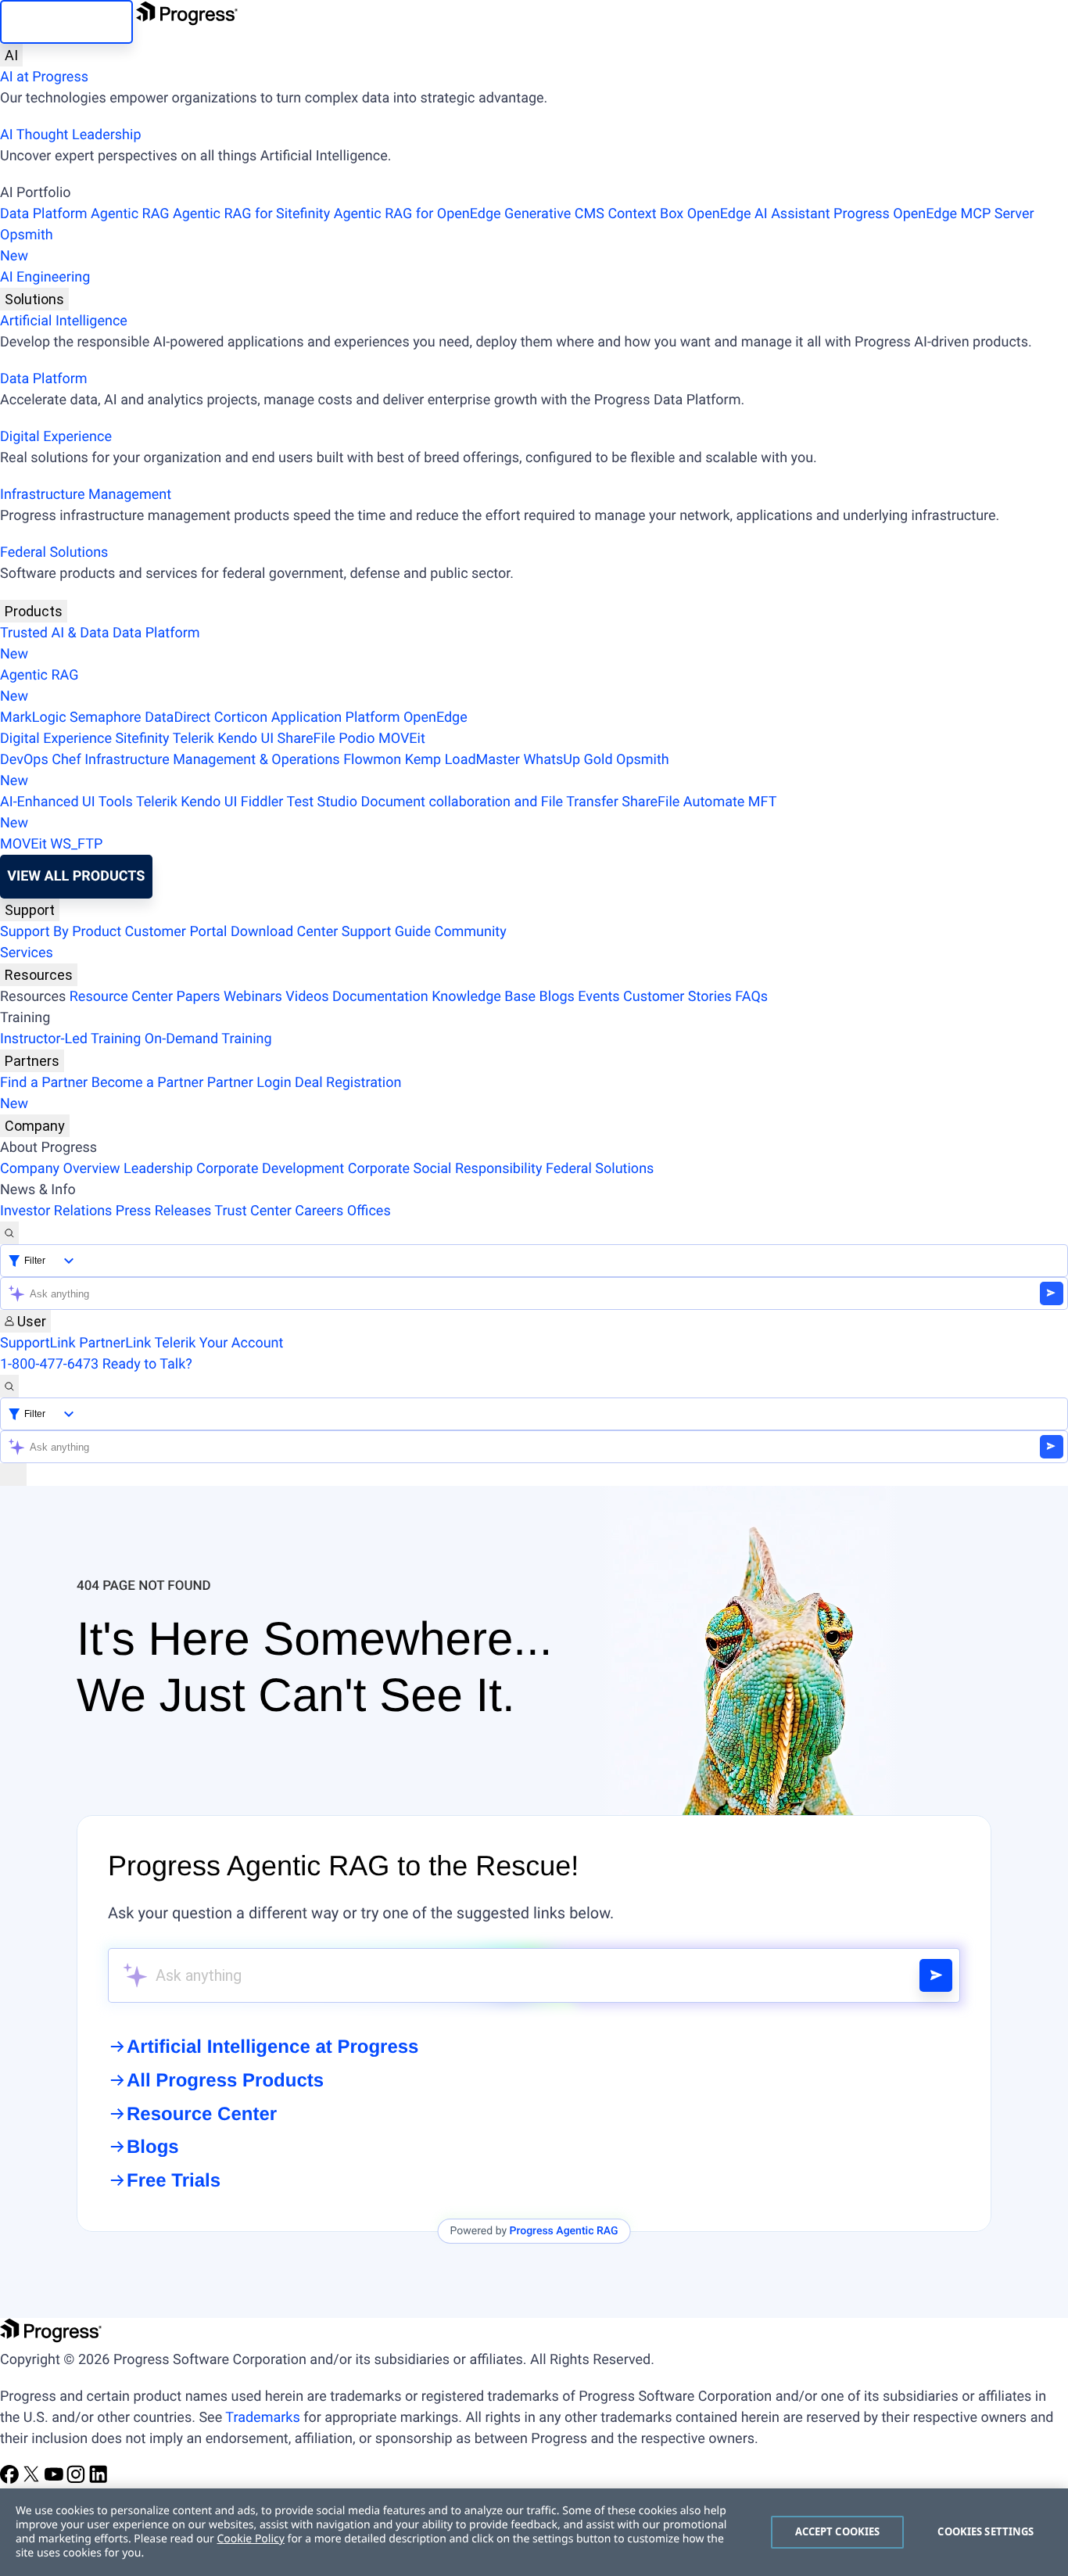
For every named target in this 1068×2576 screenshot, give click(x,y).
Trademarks (262, 2418)
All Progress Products (225, 2081)
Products (34, 611)
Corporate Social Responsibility (445, 1169)
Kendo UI (245, 739)
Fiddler (262, 802)
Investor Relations (56, 1211)
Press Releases (163, 1211)
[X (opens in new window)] (33, 2479)
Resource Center (121, 997)
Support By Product (61, 932)
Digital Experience (56, 437)
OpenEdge (435, 718)
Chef (66, 760)
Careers (319, 1211)
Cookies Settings (986, 2531)
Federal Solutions (54, 553)
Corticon (241, 718)
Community (470, 932)
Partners (32, 1061)
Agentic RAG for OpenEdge (418, 214)
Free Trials (174, 2181)
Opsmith (27, 246)
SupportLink (38, 1343)
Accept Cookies (838, 2531)
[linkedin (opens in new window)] (99, 2479)
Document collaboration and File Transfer (489, 802)
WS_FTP (76, 844)
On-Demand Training (208, 1039)
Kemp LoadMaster (462, 760)
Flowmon (372, 760)
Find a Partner (44, 1083)
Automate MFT (388, 813)
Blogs (557, 997)
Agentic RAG (130, 214)
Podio (357, 739)
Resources (39, 975)
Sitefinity (142, 739)
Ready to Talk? (147, 1364)
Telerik (194, 739)
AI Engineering (45, 277)
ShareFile (306, 739)
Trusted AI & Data (55, 633)
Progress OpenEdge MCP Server (934, 214)
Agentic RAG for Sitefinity (251, 214)
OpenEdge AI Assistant (759, 214)
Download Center (284, 932)
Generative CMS (554, 214)
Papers (198, 997)
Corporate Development (270, 1169)
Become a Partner (148, 1083)
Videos (307, 997)
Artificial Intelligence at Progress (272, 2047)
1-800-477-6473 (49, 1364)
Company (35, 1126)
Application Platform (336, 718)
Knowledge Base (484, 997)
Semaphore (106, 718)
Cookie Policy (250, 2539)
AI (11, 55)
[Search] (9, 1233)
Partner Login (249, 1083)
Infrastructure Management (86, 495)
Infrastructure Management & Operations (212, 760)
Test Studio (322, 802)
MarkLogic (33, 718)
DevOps (24, 760)
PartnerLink (115, 1343)
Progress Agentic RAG (564, 2231)
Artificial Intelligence (64, 321)
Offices (369, 1211)
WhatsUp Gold (568, 760)
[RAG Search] (936, 1975)
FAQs (751, 997)
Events (599, 997)
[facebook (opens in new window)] (11, 2479)
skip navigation (66, 22)
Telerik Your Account (219, 1343)
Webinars (253, 997)
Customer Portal (176, 932)
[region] (534, 2532)
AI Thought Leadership (70, 135)
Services (27, 953)
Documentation (380, 997)
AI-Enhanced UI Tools (66, 802)
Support (30, 910)
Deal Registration (201, 1093)
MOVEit (402, 739)
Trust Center (253, 1211)
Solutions (34, 299)
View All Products (76, 876)
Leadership (158, 1169)
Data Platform (44, 214)
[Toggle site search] (9, 1386)
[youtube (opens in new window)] (56, 2479)
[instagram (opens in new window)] (77, 2479)
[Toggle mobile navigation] (13, 1475)
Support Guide (386, 932)
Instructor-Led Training (70, 1039)
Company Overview (60, 1169)
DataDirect (177, 718)
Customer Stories (677, 997)
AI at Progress (44, 77)
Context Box (645, 214)
